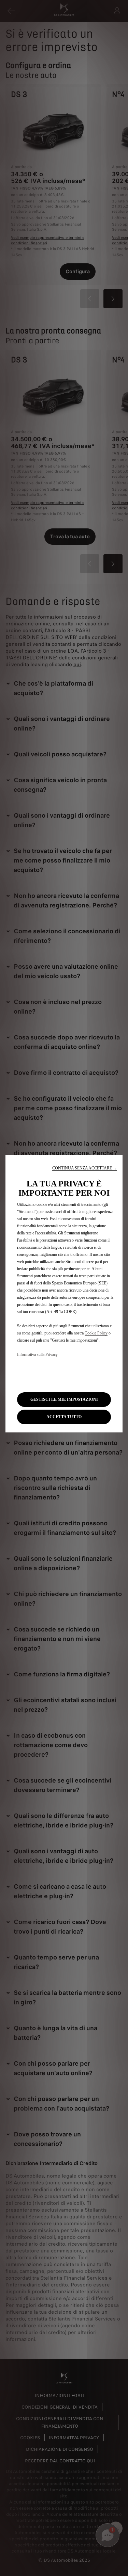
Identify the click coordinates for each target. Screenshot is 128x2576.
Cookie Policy (96, 1333)
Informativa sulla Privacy (37, 1355)
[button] (85, 1168)
